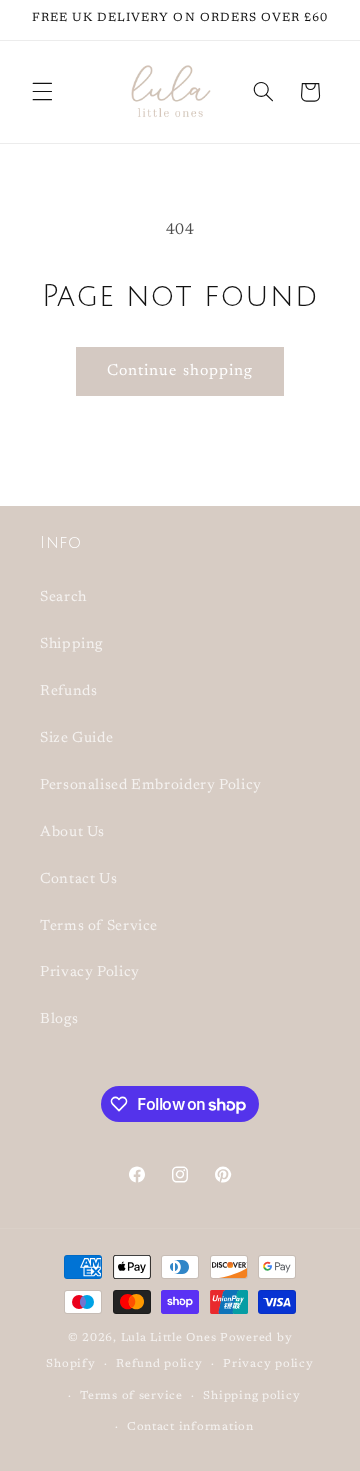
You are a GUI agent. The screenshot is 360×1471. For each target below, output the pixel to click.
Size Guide (76, 738)
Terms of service (131, 1396)
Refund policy (159, 1364)
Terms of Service (99, 926)
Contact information (190, 1427)
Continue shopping (180, 371)
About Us (72, 832)
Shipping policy (251, 1396)
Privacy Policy (90, 972)
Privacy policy (268, 1364)
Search (63, 597)
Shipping (71, 644)
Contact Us (78, 879)
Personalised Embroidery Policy (151, 785)
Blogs (59, 1019)
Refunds (68, 691)
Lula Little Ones (169, 1338)
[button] (42, 92)
